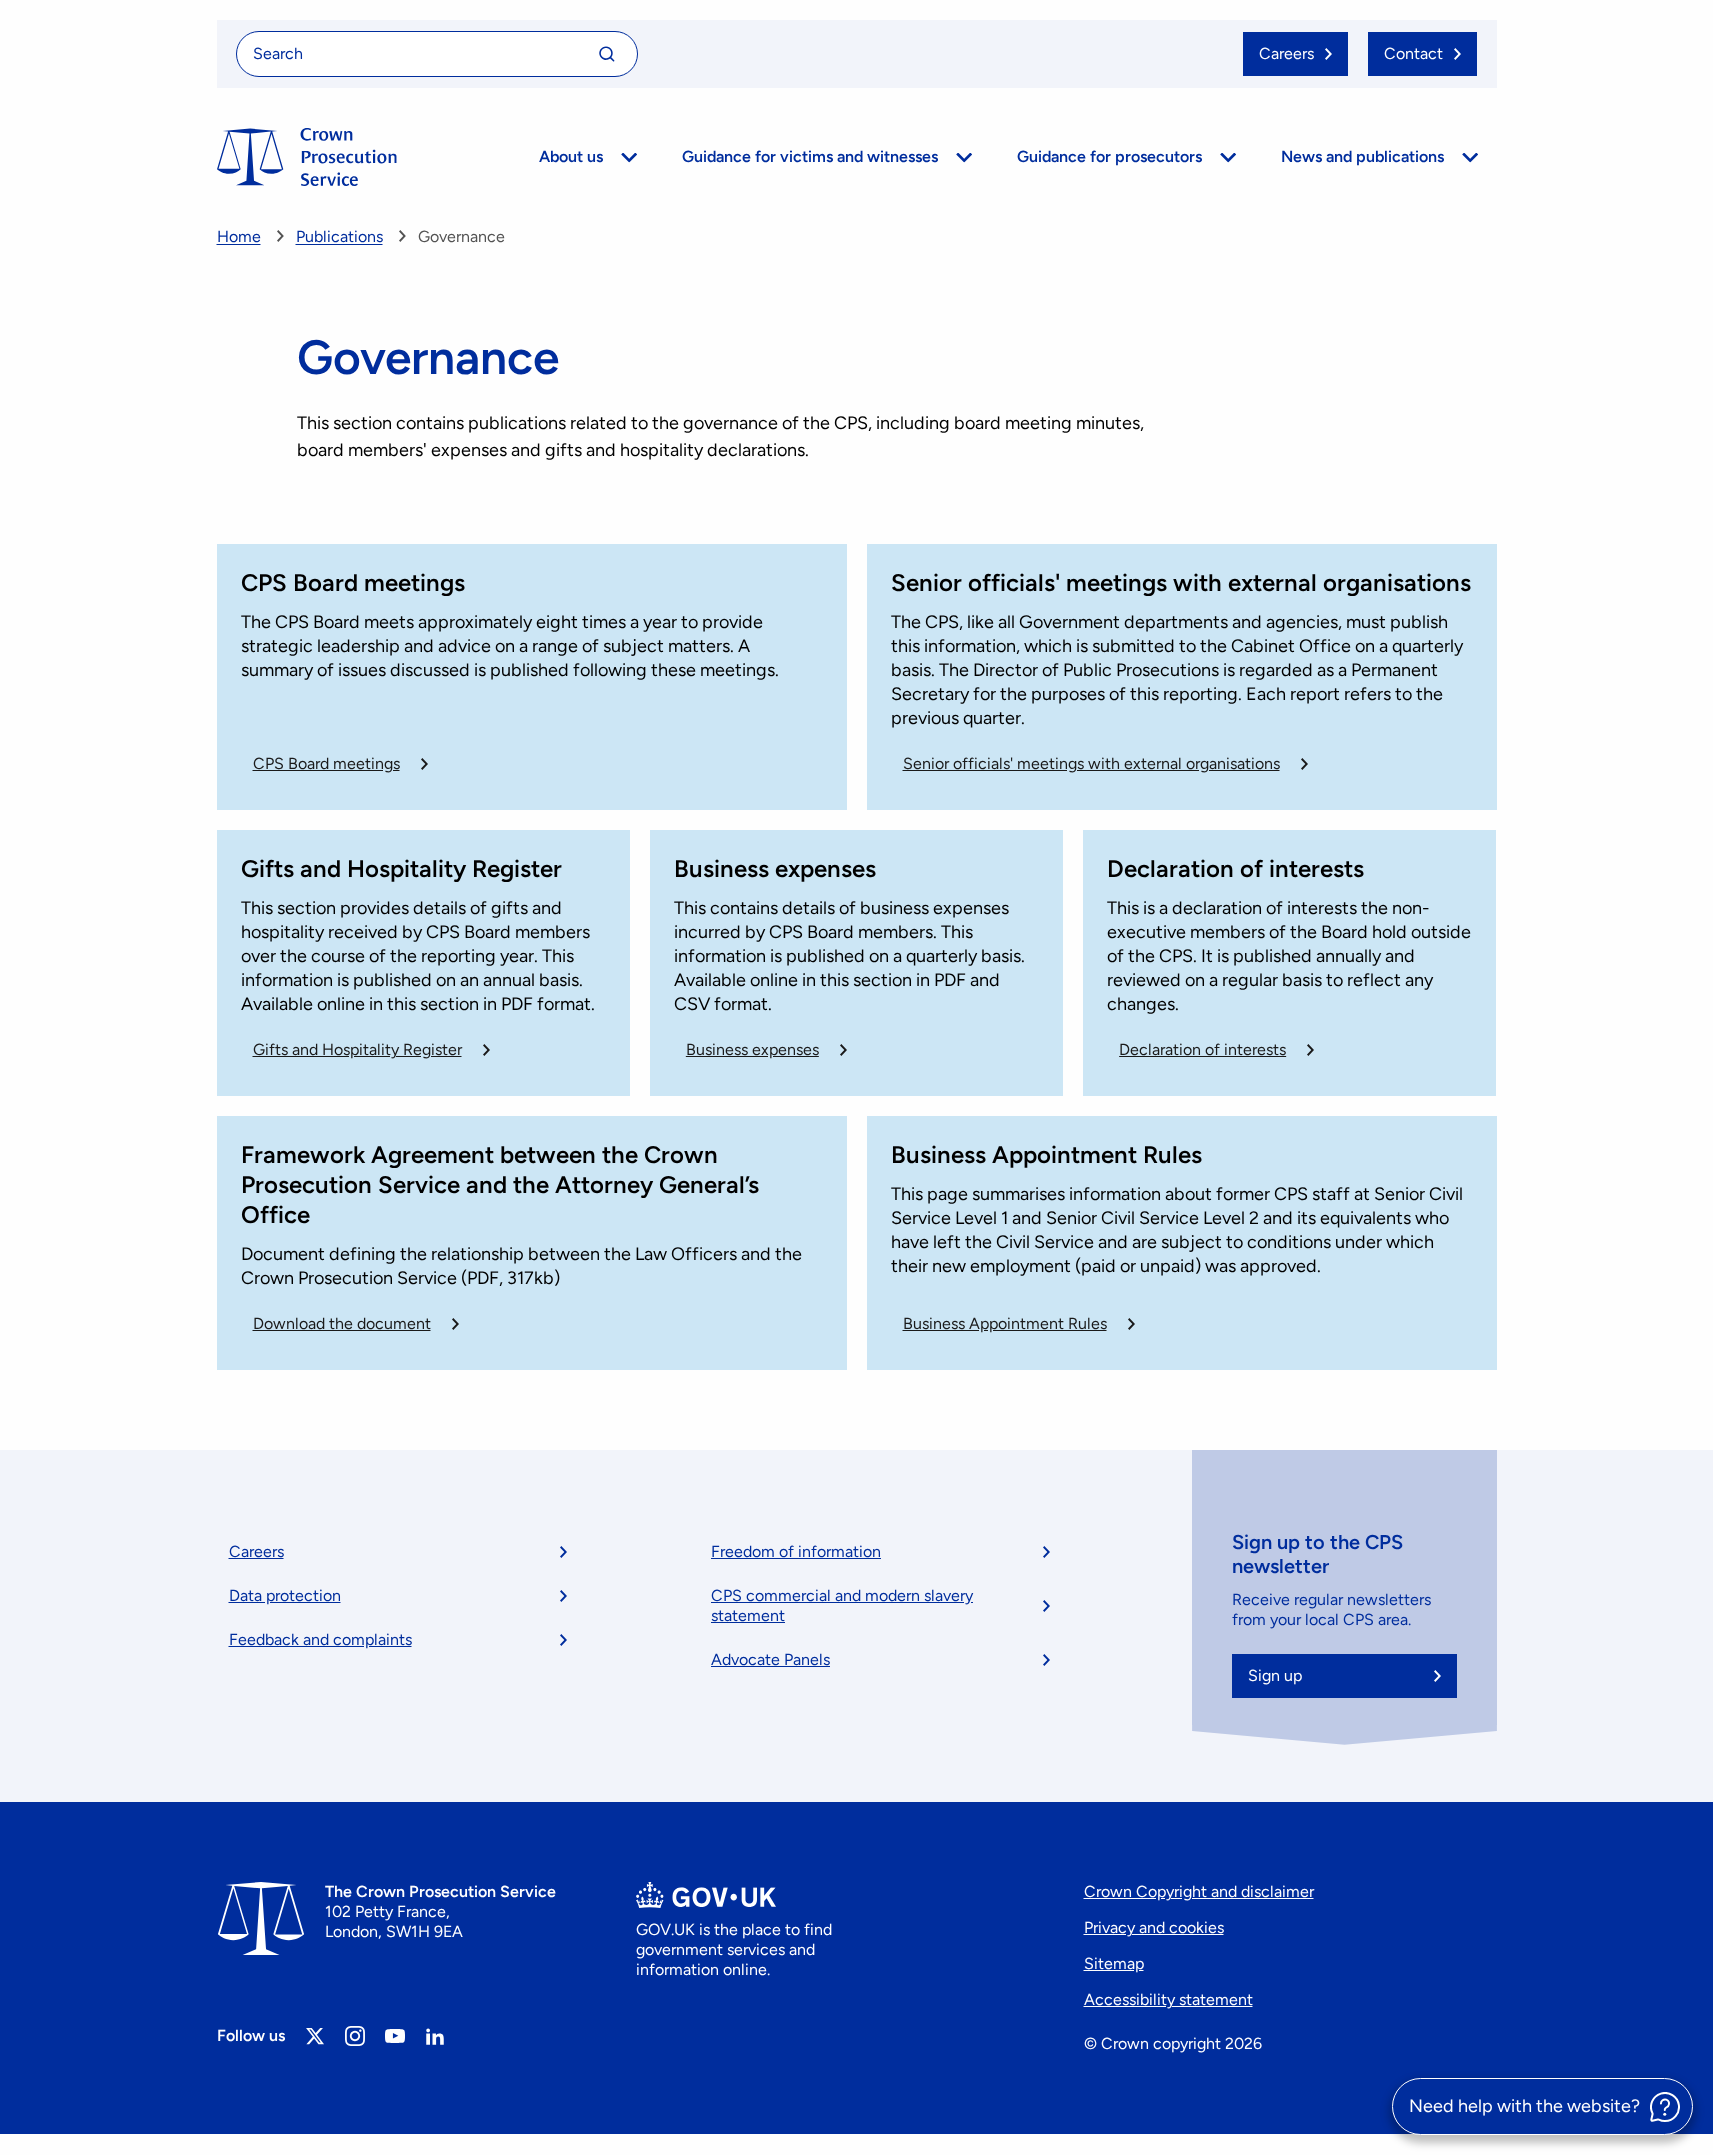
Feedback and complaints (320, 1639)
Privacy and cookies (1154, 1927)
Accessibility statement (1168, 1999)
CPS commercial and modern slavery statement (842, 1605)
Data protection (285, 1595)
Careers (256, 1551)
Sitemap (1114, 1963)
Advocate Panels (770, 1659)
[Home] (307, 157)
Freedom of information (796, 1551)
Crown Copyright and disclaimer (1199, 1891)
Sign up (1275, 1675)
